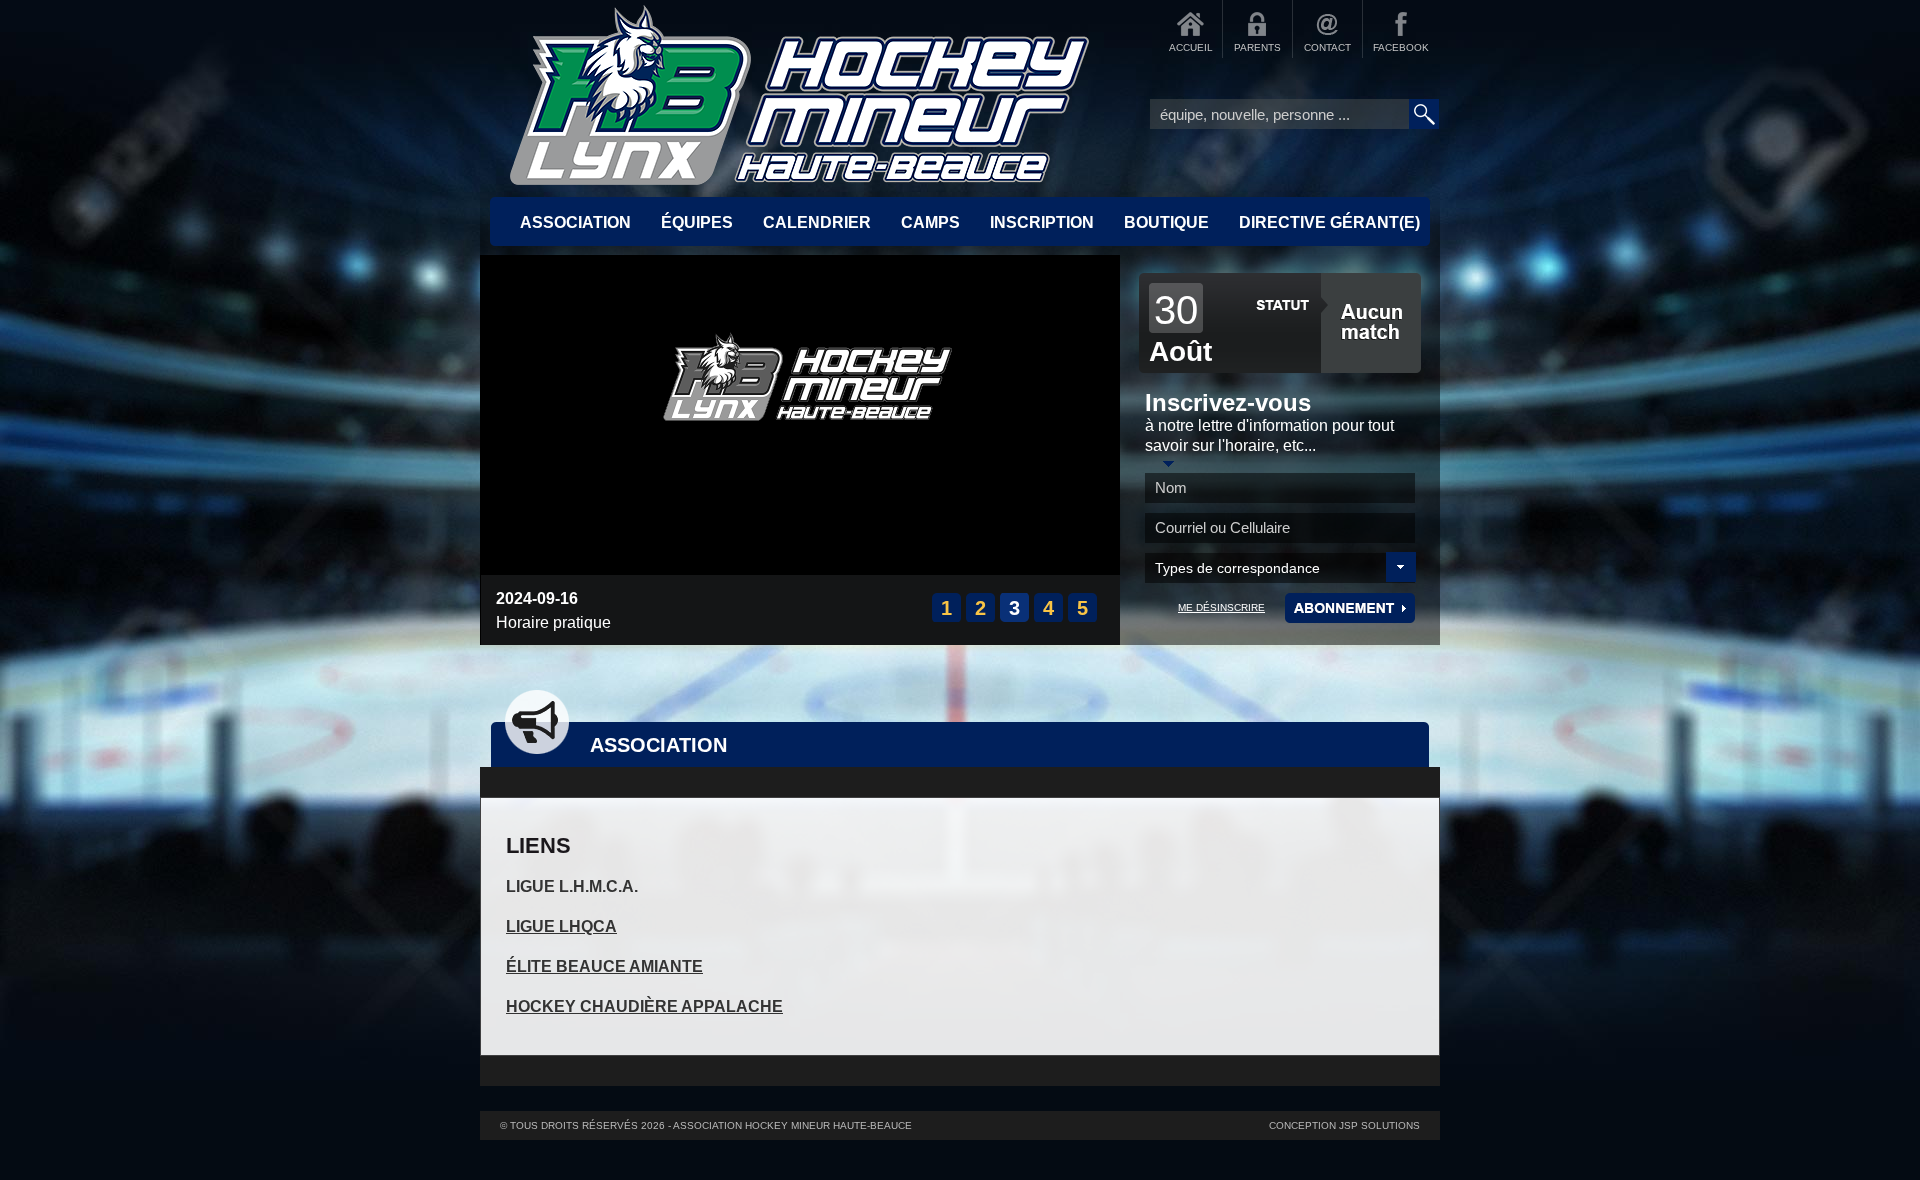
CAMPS (930, 222)
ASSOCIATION (575, 222)
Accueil (800, 95)
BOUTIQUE (1166, 222)
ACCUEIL (1191, 47)
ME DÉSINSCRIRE (1221, 607)
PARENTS (1257, 47)
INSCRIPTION (1042, 222)
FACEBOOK (1401, 47)
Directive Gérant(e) (1329, 222)
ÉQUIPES (697, 222)
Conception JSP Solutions (1344, 1125)
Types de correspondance (1237, 568)
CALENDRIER (817, 222)
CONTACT (1327, 47)
